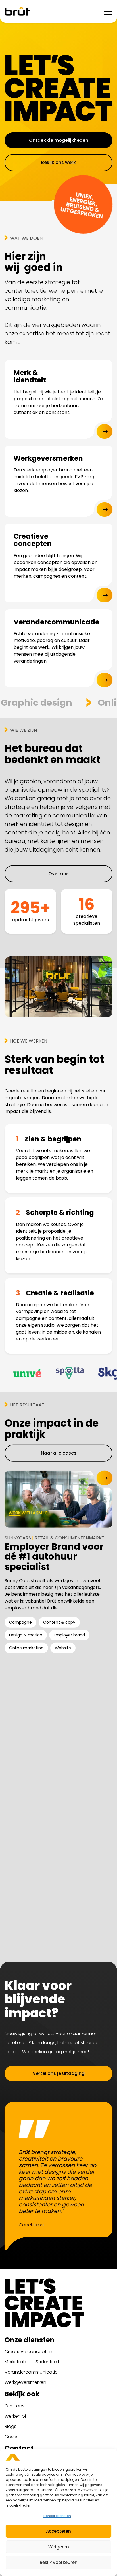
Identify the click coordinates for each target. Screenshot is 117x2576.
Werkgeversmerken (25, 2382)
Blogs (11, 2426)
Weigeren (59, 2547)
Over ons (14, 2406)
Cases (12, 2437)
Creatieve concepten (28, 2352)
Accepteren (58, 2531)
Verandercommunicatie (31, 2372)
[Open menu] (108, 11)
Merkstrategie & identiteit (32, 2362)
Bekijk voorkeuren (59, 2562)
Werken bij (16, 2416)
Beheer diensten (57, 2516)
